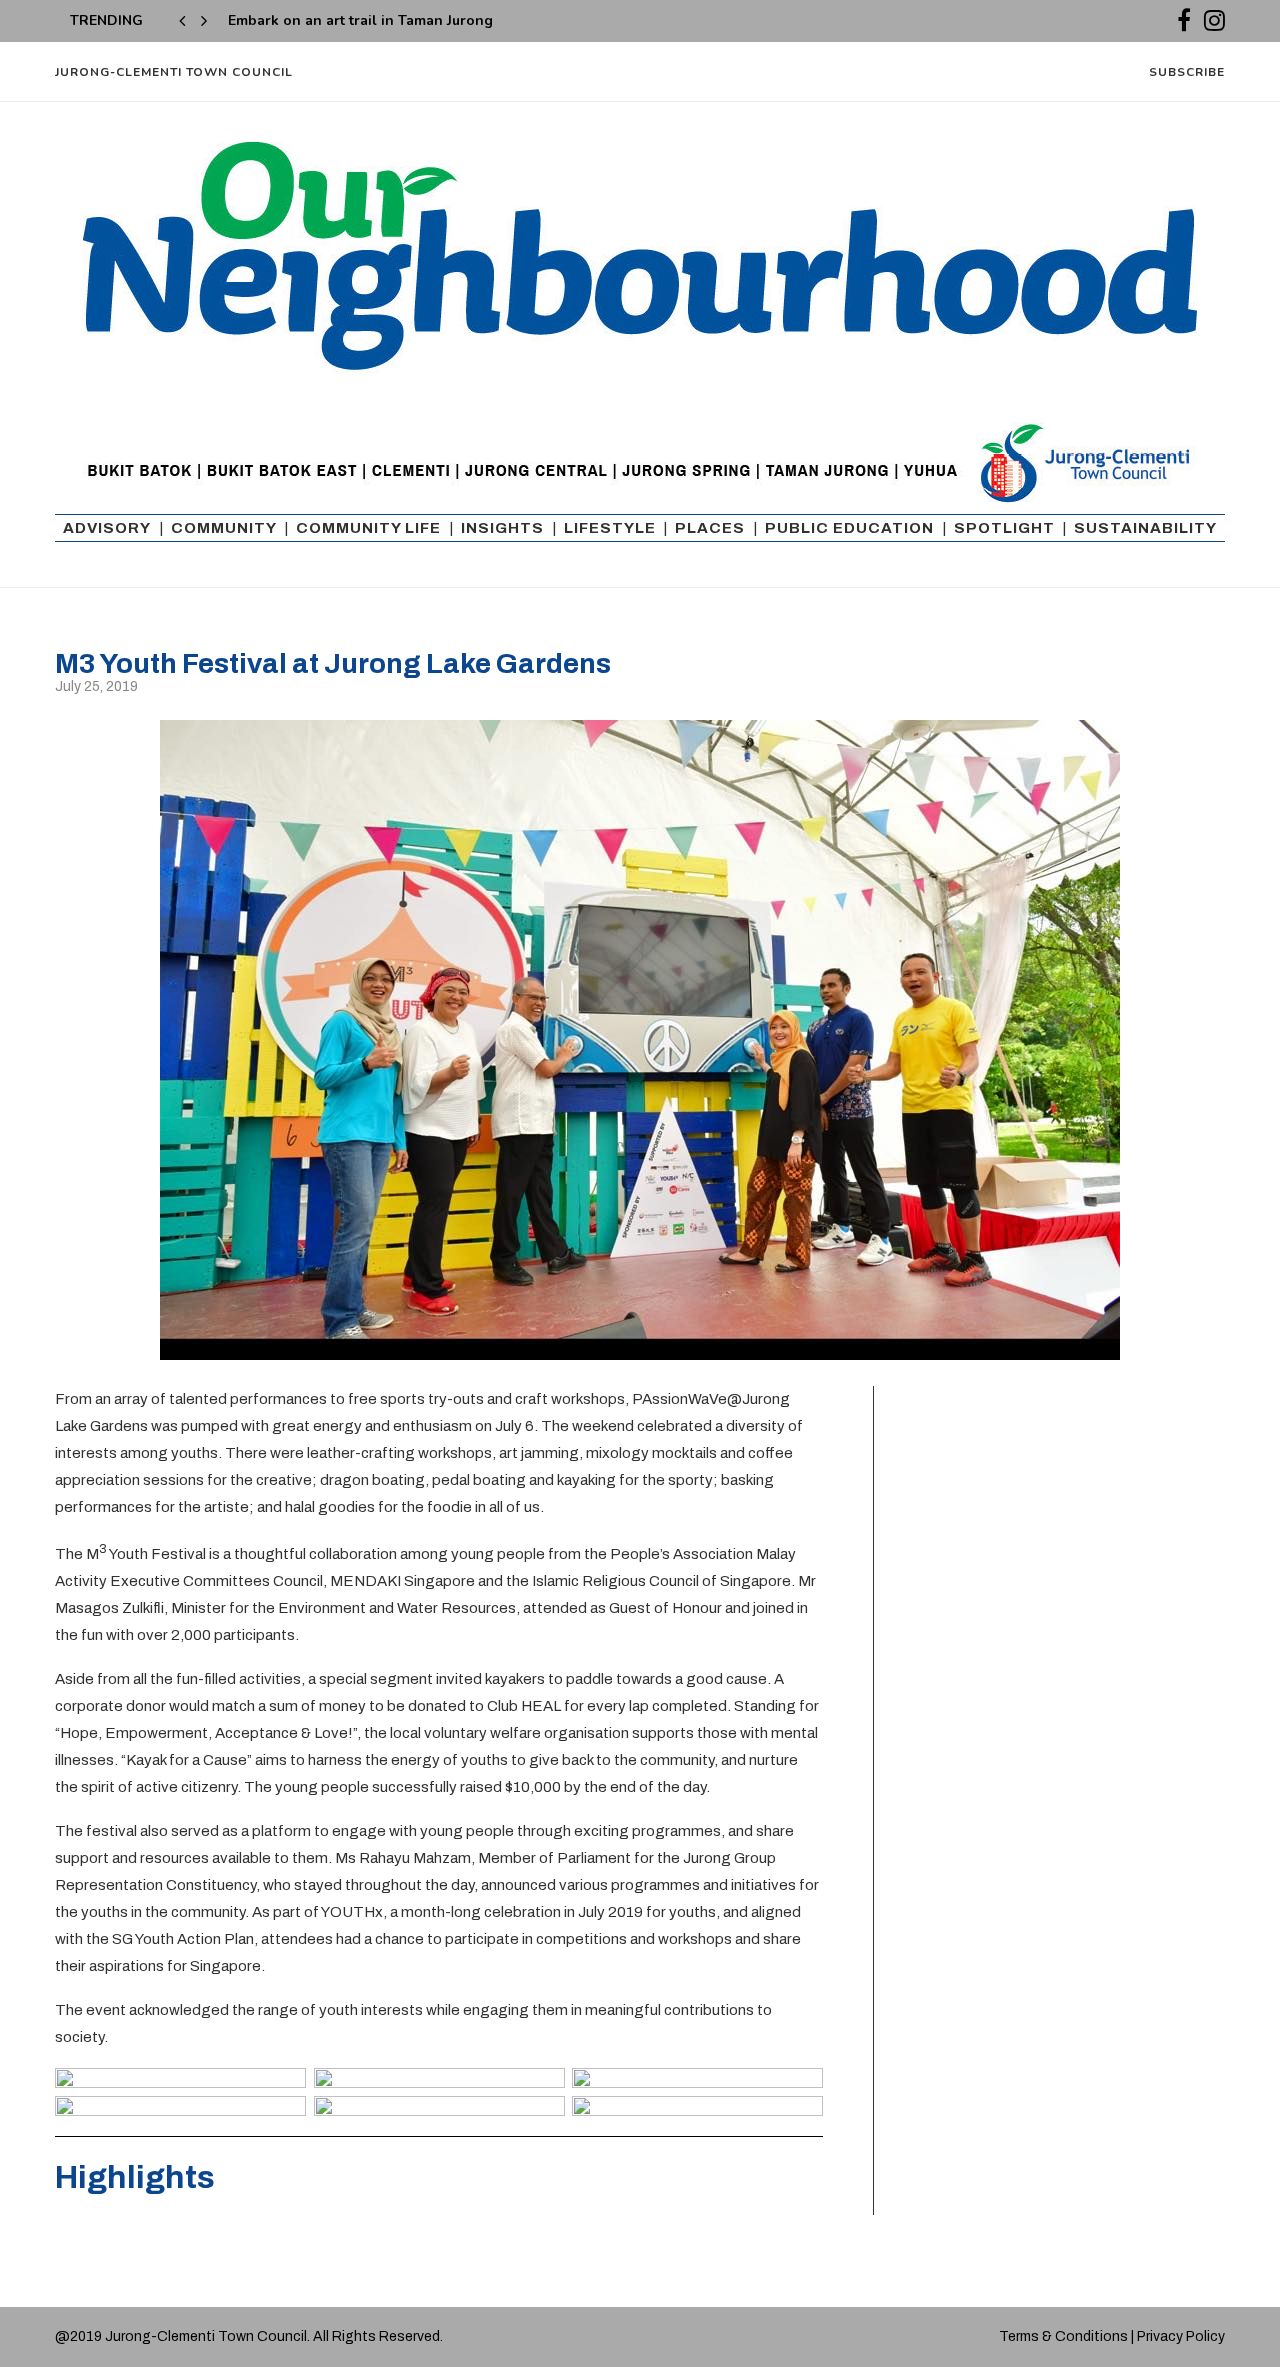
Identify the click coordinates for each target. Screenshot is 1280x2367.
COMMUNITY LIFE (368, 528)
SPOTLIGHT (1004, 528)
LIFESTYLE (610, 528)
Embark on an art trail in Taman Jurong (360, 20)
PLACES (710, 528)
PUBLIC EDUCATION (849, 528)
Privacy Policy (1181, 2336)
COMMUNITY (224, 528)
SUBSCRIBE (1187, 72)
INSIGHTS (502, 528)
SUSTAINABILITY (1145, 528)
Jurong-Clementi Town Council (174, 72)
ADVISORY (107, 528)
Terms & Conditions (1063, 2336)
